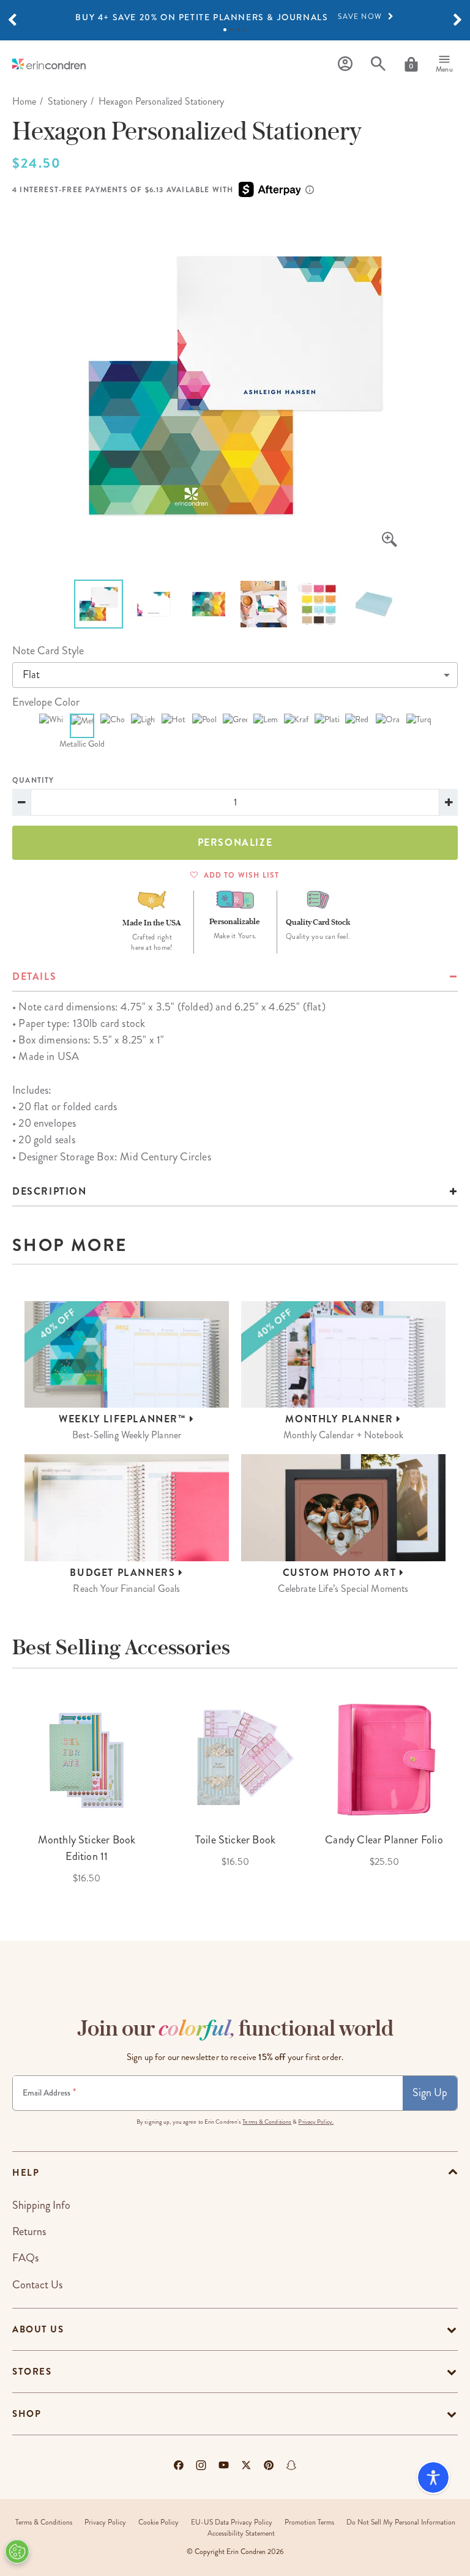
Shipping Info (41, 2205)
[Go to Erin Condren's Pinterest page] (269, 2465)
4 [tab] (245, 30)
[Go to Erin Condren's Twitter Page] (246, 2465)
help (26, 2173)
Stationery (67, 101)
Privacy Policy (105, 2522)
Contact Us (37, 2285)
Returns (29, 2231)
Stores (32, 2372)
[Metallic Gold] (82, 726)
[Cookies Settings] (17, 2552)
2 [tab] (232, 30)
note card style (48, 651)
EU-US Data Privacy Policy (232, 2522)
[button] (12, 20)
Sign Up (430, 2093)
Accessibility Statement (241, 2533)
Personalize (235, 842)
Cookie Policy (159, 2522)
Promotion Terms (309, 2522)
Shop (27, 2414)
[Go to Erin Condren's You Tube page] (224, 2465)
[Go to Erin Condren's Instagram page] (201, 2465)
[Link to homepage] (49, 64)
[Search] (378, 64)
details (34, 976)
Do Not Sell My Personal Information (401, 2522)
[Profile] (345, 64)
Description (50, 1191)
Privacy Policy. (316, 2122)
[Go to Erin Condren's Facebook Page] (179, 2465)
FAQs (25, 2258)
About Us (38, 2329)
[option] (235, 17)
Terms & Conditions (267, 2122)
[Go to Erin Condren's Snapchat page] (291, 2465)
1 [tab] (225, 30)
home (24, 101)
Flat (31, 674)
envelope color (46, 702)
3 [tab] (238, 30)
